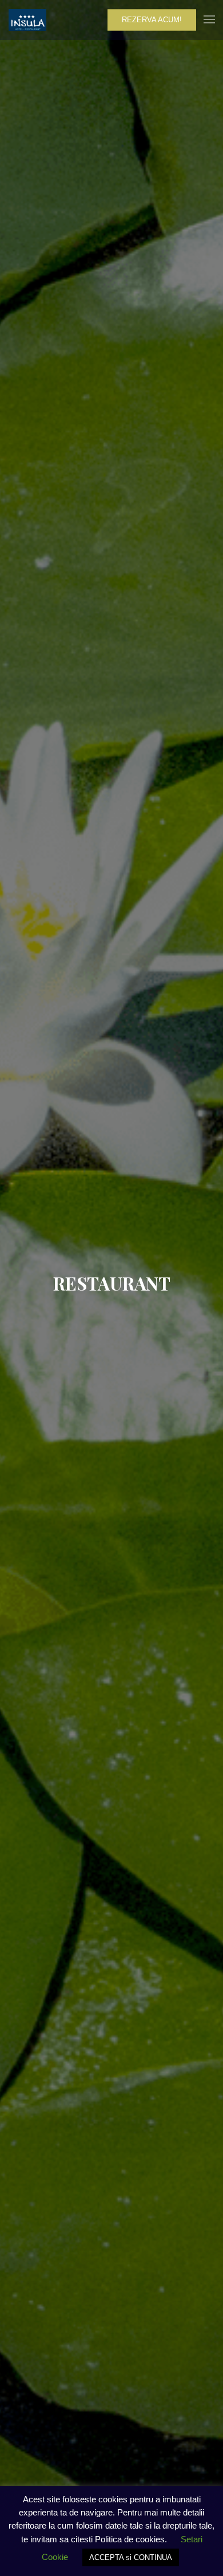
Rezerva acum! (152, 20)
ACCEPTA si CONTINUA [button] (131, 2557)
